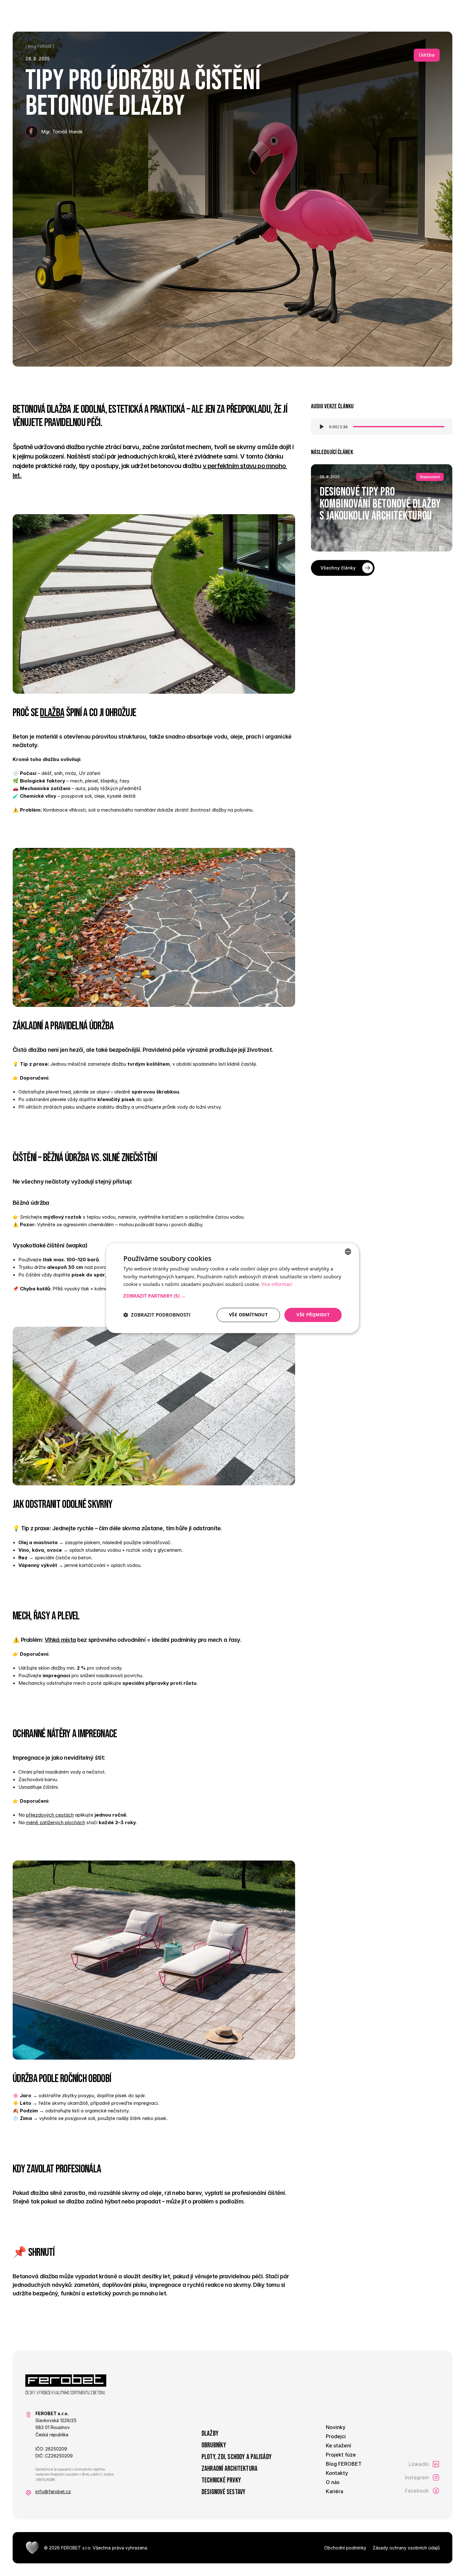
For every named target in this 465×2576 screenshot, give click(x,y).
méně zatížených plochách (56, 1822)
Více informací (277, 1284)
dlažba (52, 713)
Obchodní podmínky (345, 2548)
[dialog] (232, 1288)
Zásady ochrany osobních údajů (406, 2548)
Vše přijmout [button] (313, 1315)
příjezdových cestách (50, 1815)
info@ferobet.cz (53, 2491)
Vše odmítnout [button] (248, 1315)
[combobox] (348, 1251)
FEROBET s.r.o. (76, 2548)
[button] (232, 1296)
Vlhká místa (60, 1640)
